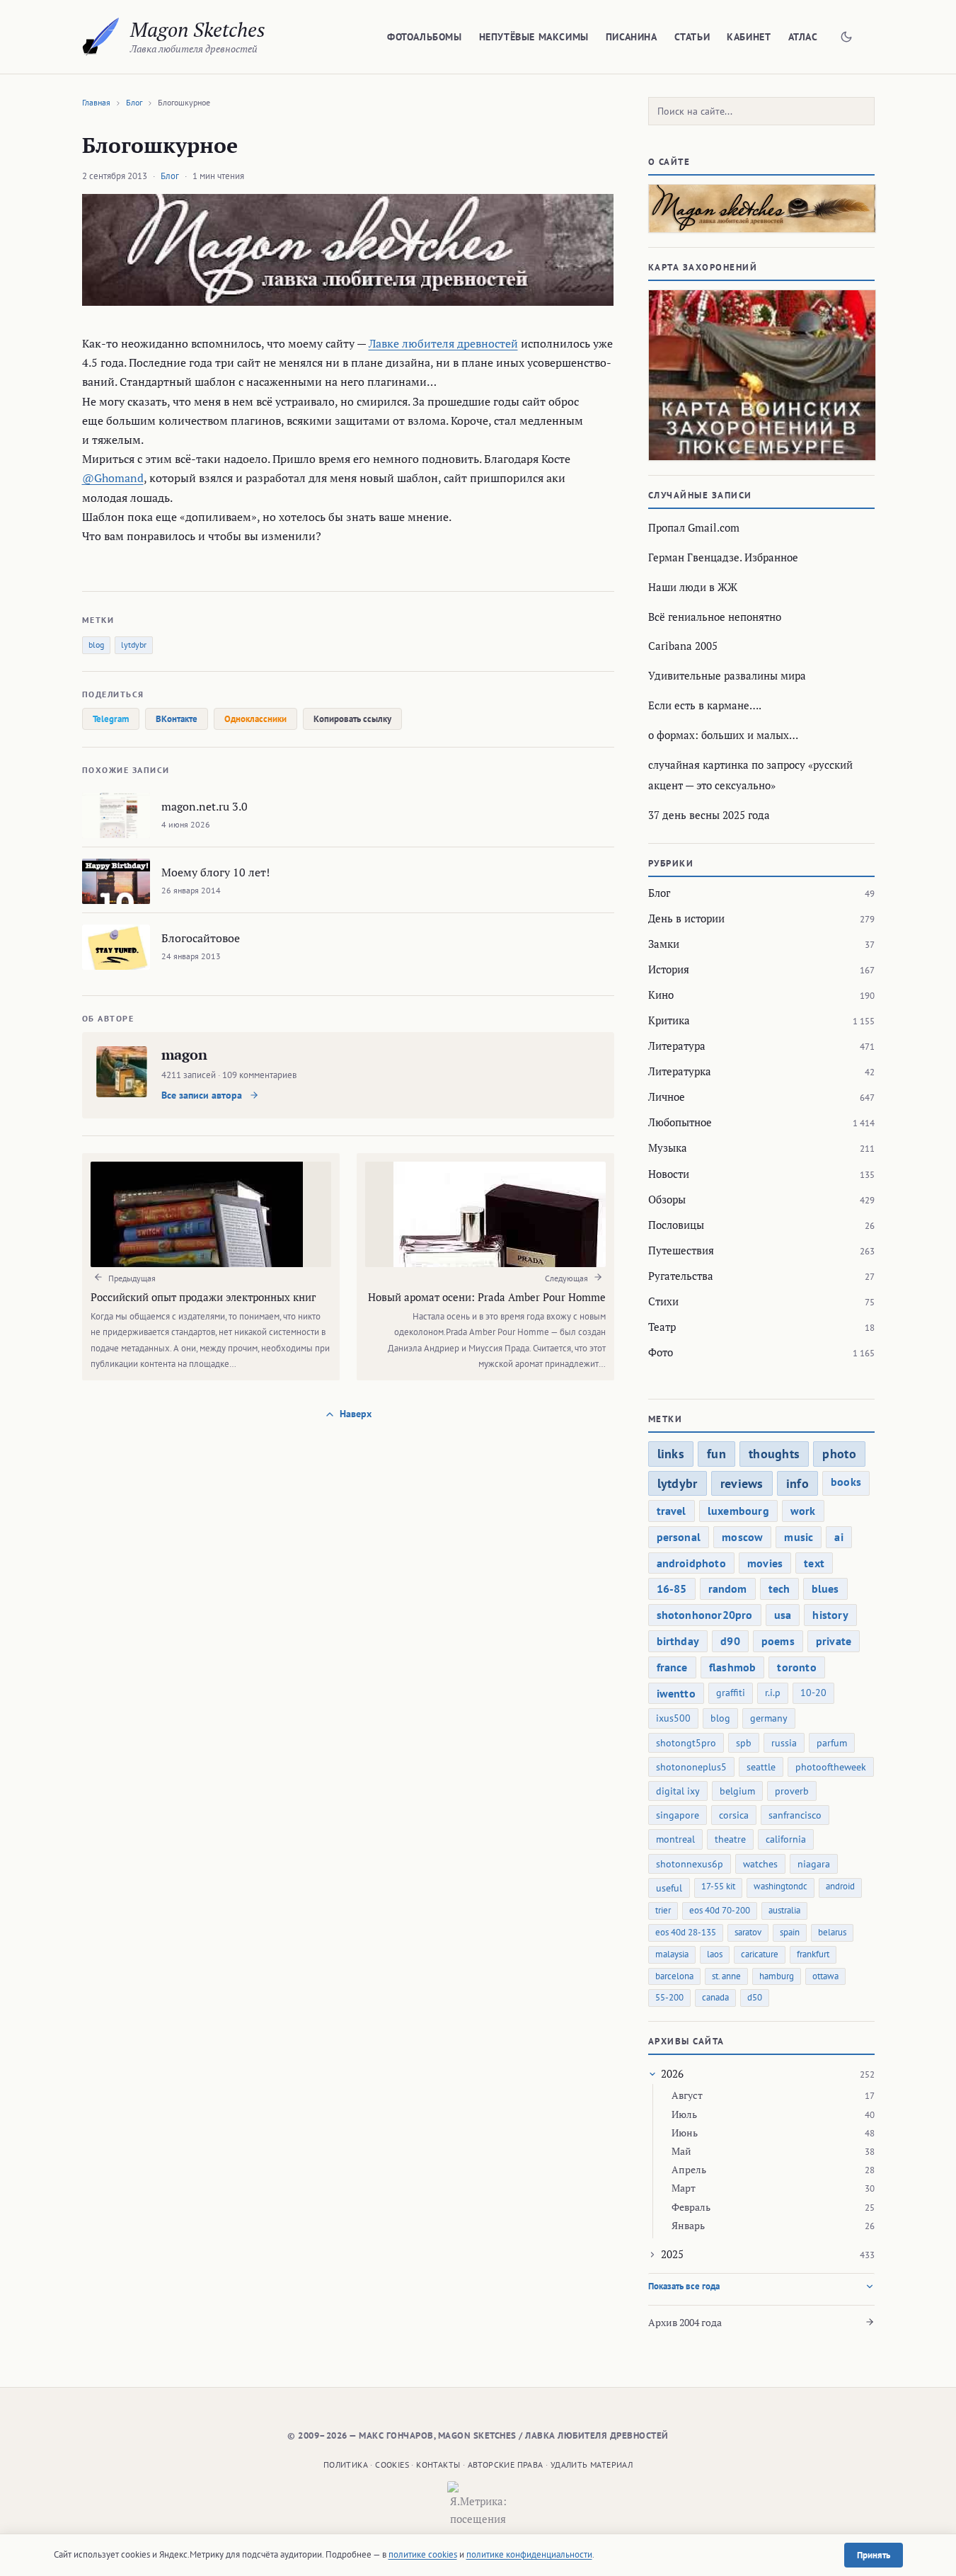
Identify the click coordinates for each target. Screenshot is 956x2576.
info (797, 1483)
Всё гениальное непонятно (715, 617)
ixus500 (673, 1718)
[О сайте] (761, 208)
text (814, 1563)
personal (679, 1537)
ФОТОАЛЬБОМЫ (425, 37)
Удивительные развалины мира (727, 675)
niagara (814, 1864)
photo (839, 1454)
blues (825, 1588)
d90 (730, 1641)
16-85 (672, 1588)
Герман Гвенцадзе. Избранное (723, 557)
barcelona (674, 1976)
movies (765, 1563)
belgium (737, 1791)
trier (663, 1910)
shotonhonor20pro (705, 1615)
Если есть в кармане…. (705, 705)
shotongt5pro (686, 1743)
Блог (134, 102)
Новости (669, 1174)
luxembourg (738, 1511)
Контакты (438, 2465)
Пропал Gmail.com (694, 527)
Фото (661, 1352)
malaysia (672, 1954)
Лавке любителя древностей (443, 343)
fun (716, 1454)
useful (669, 1888)
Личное (667, 1097)
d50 (755, 1997)
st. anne (726, 1976)
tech (779, 1588)
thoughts (774, 1454)
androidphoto (691, 1563)
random (728, 1588)
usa (783, 1615)
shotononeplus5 (691, 1767)
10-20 (813, 1693)
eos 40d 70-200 (720, 1910)
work (803, 1511)
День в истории (686, 918)
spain (790, 1932)
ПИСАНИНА (632, 37)
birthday (678, 1641)
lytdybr (134, 645)
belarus (832, 1932)
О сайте (669, 162)
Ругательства (681, 1276)
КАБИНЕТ (749, 37)
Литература (677, 1046)
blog (96, 645)
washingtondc (781, 1886)
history (830, 1615)
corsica (734, 1815)
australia (784, 1910)
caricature (760, 1954)
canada (715, 1997)
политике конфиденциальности (529, 2554)
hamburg (777, 1976)
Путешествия (681, 1250)
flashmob (733, 1667)
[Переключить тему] (846, 37)
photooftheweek (831, 1767)
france (672, 1667)
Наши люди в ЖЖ (693, 587)
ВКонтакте (177, 719)
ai (839, 1537)
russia (784, 1743)
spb (744, 1743)
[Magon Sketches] (101, 37)
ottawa (825, 1976)
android (840, 1886)
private (834, 1641)
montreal (675, 1839)
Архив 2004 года (685, 2322)
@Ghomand (113, 478)
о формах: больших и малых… (723, 735)
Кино (661, 995)
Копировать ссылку (352, 719)
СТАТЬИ (692, 37)
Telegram (111, 719)
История (669, 969)
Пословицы (676, 1225)
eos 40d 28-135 (686, 1932)
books (846, 1482)
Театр (662, 1327)
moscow (742, 1537)
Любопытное (680, 1122)
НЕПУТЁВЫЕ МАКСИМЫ (534, 37)
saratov (748, 1932)
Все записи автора (203, 1095)
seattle (761, 1767)
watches (760, 1864)
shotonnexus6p (690, 1864)
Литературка (680, 1071)
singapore (678, 1815)
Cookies (392, 2465)
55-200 (669, 1997)
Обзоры (667, 1199)
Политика (346, 2465)
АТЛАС (803, 37)
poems (778, 1641)
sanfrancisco (795, 1815)
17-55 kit (718, 1886)
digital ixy (678, 1791)
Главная (96, 102)
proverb (792, 1791)
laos (715, 1954)
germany (769, 1718)
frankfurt (813, 1954)
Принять (874, 2555)
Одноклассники (255, 719)
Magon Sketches (198, 29)
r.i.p (773, 1693)
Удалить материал (592, 2465)
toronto (796, 1667)
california (786, 1839)
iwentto (676, 1693)
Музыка (668, 1147)
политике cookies (423, 2554)
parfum (832, 1743)
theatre (730, 1839)
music (799, 1537)
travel (672, 1511)
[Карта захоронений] (761, 375)
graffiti (731, 1693)
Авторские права (506, 2465)
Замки (664, 944)
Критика (669, 1020)
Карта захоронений (703, 267)
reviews (742, 1483)
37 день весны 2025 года (709, 815)
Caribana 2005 (683, 646)
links (671, 1454)
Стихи (663, 1301)
